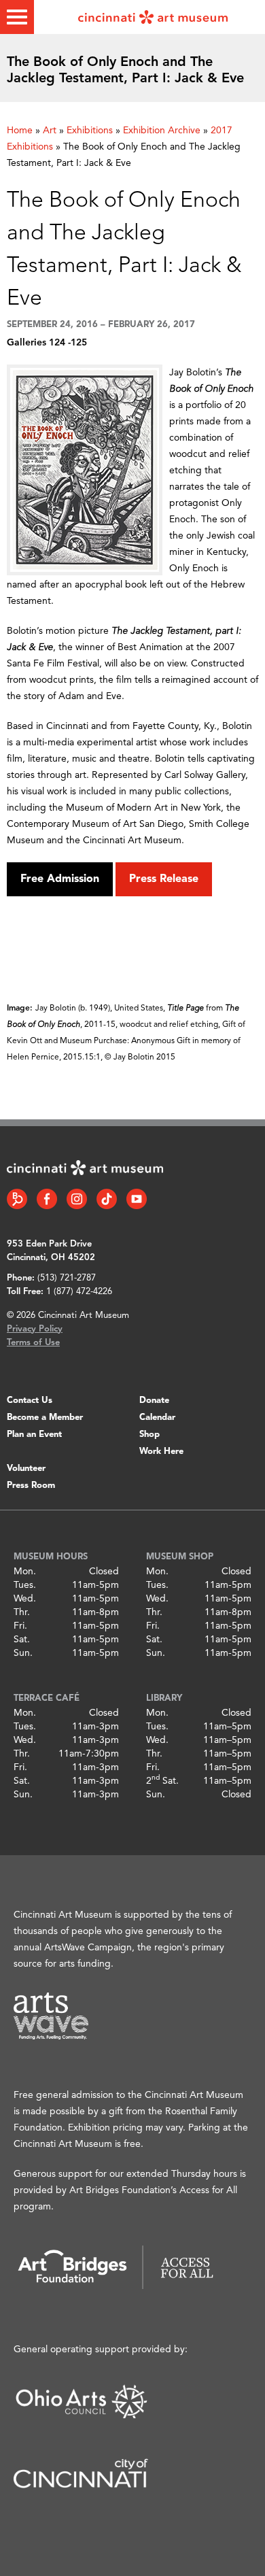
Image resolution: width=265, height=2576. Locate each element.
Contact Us (30, 1401)
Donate (154, 1401)
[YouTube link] (137, 1199)
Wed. (25, 1599)
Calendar (157, 1418)
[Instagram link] (77, 1199)
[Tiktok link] (107, 1199)
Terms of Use (33, 1343)
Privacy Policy (35, 1329)
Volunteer (26, 1469)
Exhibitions (90, 131)
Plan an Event (34, 1435)
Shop (149, 1435)
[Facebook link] (47, 1199)
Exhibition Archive (162, 131)
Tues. (25, 1585)
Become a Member (45, 1418)
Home (20, 131)
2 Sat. (162, 1781)
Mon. (25, 1572)
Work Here (161, 1452)
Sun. (23, 1653)
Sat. (22, 1640)
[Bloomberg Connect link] (17, 1199)
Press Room (31, 1486)
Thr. (22, 1612)
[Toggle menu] (17, 17)
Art (50, 131)
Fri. (20, 1626)
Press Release (164, 879)
